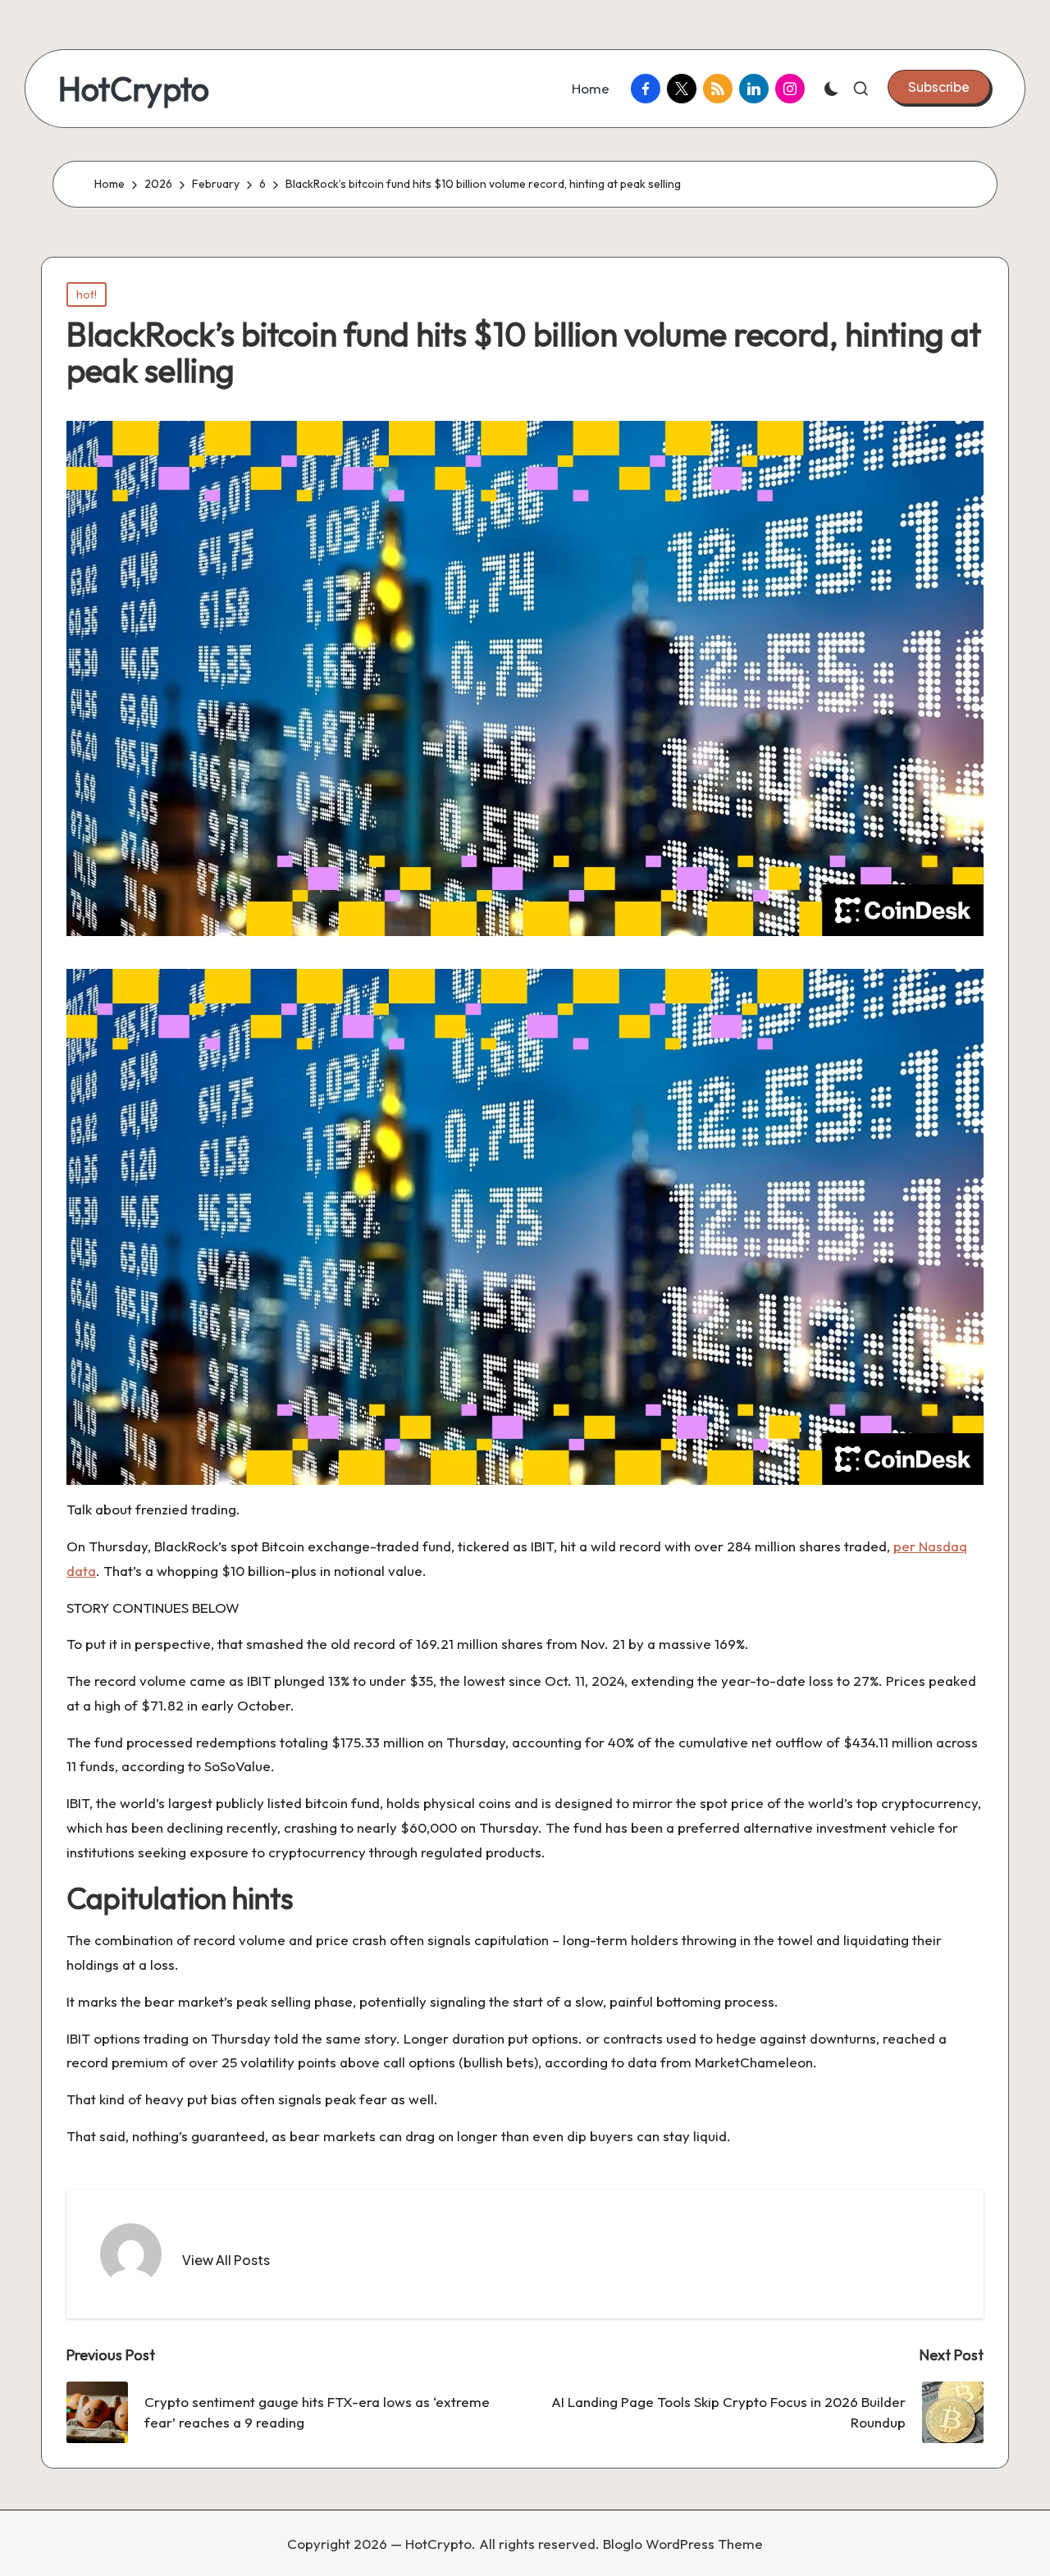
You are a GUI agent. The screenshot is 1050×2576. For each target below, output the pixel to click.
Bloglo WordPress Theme (683, 2544)
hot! (87, 295)
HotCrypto (134, 89)
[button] (939, 87)
